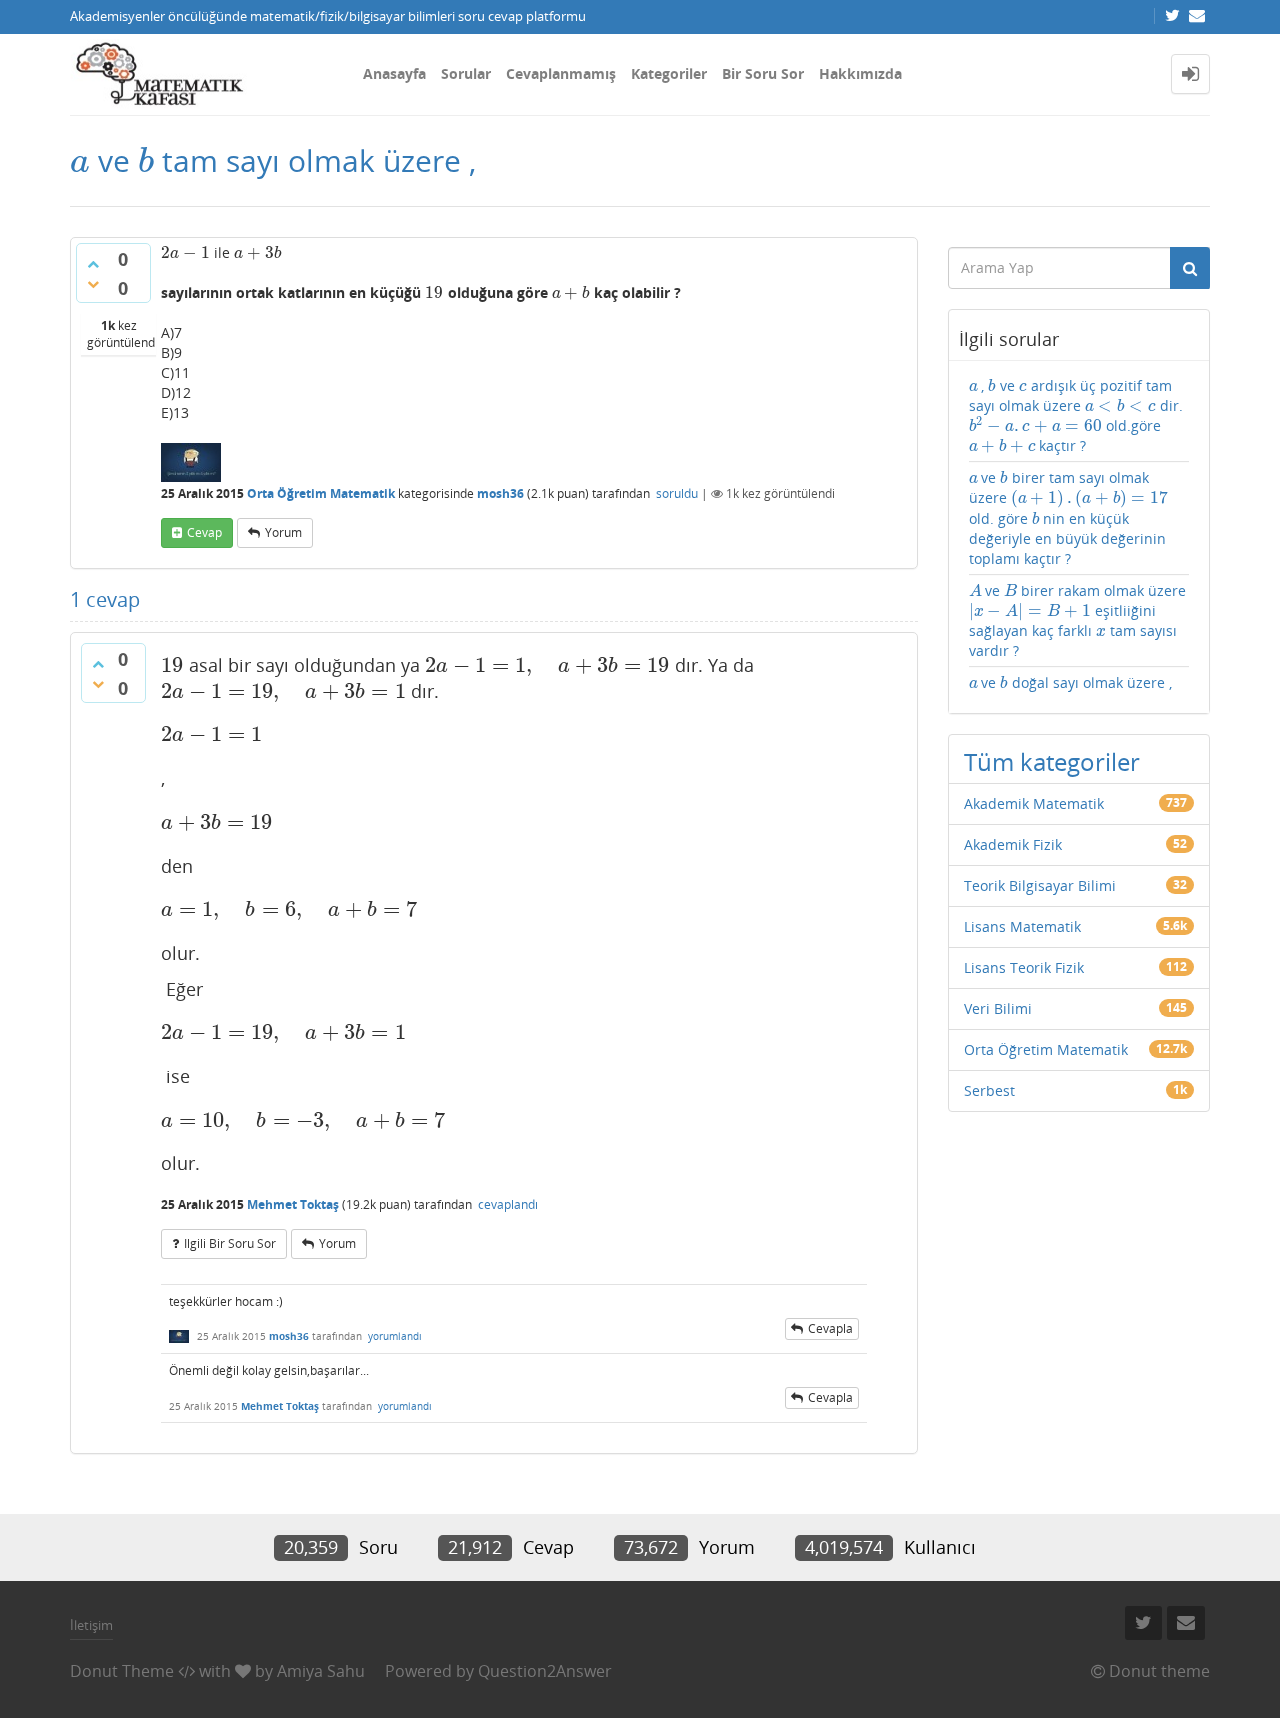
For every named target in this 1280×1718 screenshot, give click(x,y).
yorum (283, 532)
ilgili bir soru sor (230, 1243)
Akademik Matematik (1034, 803)
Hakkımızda (860, 73)
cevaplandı (508, 1204)
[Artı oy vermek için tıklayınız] (93, 264)
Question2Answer (545, 1671)
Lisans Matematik (1022, 926)
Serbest (989, 1090)
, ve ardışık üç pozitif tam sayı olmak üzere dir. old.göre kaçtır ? (1076, 416)
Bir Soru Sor (763, 73)
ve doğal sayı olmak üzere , (1070, 682)
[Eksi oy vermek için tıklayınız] (93, 284)
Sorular (466, 73)
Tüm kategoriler (1052, 761)
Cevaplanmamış (561, 73)
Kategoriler (669, 73)
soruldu (677, 493)
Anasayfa (394, 73)
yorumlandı (395, 1336)
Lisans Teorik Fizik (1024, 967)
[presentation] (80, 160)
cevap (204, 532)
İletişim (91, 1625)
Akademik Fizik (1013, 844)
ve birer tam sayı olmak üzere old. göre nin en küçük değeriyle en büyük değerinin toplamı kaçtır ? (1069, 517)
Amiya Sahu (321, 1671)
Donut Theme (122, 1671)
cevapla (830, 1328)
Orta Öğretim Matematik (321, 493)
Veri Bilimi (998, 1008)
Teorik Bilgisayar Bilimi (1040, 885)
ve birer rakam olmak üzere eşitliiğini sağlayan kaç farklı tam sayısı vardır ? (1078, 620)
